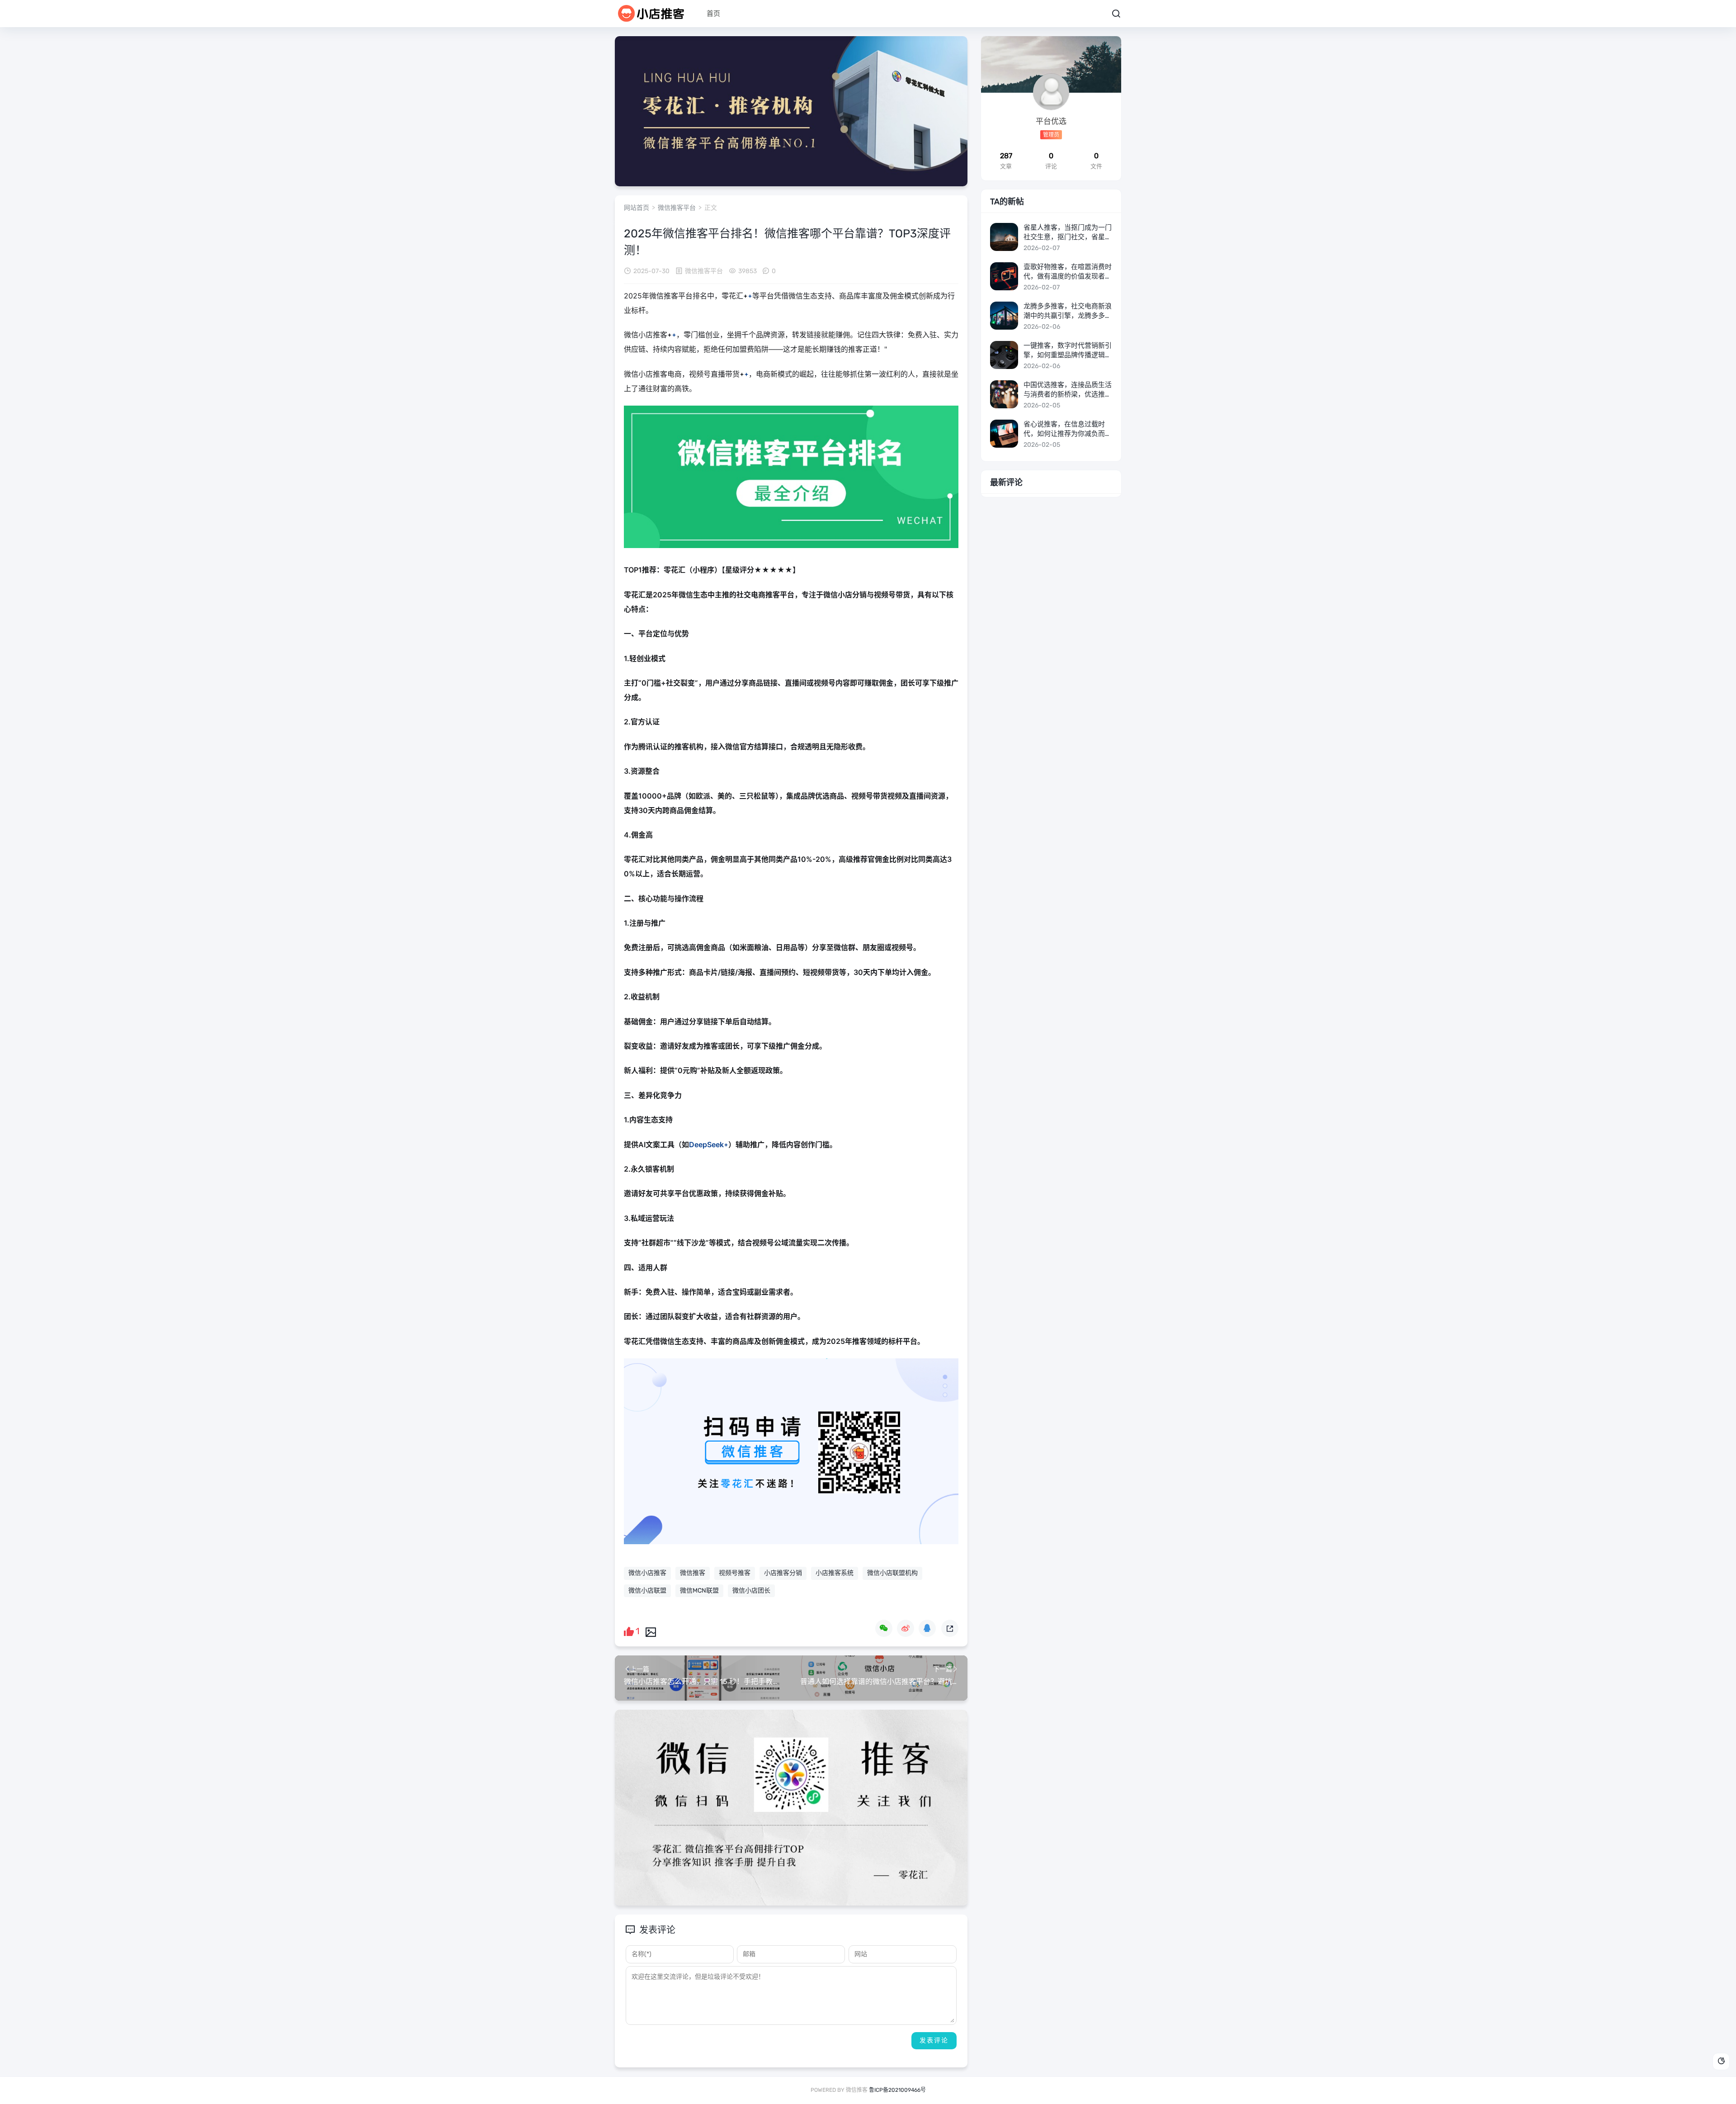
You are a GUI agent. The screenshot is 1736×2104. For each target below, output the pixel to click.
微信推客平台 (677, 208)
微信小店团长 (751, 1591)
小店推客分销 (783, 1573)
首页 (713, 14)
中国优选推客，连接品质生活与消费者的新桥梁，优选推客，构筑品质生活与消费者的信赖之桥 (1068, 390)
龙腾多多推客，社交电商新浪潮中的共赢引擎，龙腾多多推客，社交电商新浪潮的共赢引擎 (1068, 311)
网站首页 (637, 208)
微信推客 (693, 1573)
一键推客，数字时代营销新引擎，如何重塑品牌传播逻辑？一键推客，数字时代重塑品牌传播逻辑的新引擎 (1068, 351)
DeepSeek (706, 1144)
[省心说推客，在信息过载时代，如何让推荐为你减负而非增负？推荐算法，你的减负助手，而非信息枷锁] (1004, 434)
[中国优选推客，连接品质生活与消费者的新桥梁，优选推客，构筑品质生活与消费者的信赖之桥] (1004, 394)
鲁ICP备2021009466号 (897, 2090)
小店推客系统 (835, 1573)
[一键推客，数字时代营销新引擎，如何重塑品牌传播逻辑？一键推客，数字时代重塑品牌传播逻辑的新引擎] (1004, 355)
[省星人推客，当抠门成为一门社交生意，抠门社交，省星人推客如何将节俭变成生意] (1004, 237)
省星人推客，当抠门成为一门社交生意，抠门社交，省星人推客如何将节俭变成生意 (1068, 233)
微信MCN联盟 (699, 1591)
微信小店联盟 (647, 1591)
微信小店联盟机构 (892, 1573)
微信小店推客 (647, 1573)
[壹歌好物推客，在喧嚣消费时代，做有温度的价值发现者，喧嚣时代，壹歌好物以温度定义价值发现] (1004, 276)
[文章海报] (651, 1631)
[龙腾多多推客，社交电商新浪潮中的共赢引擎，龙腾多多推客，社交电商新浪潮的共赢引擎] (1004, 316)
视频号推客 (735, 1573)
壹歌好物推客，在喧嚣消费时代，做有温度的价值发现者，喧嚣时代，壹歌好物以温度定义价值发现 (1068, 272)
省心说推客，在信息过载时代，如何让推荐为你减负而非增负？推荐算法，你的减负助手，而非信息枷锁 (1068, 429)
